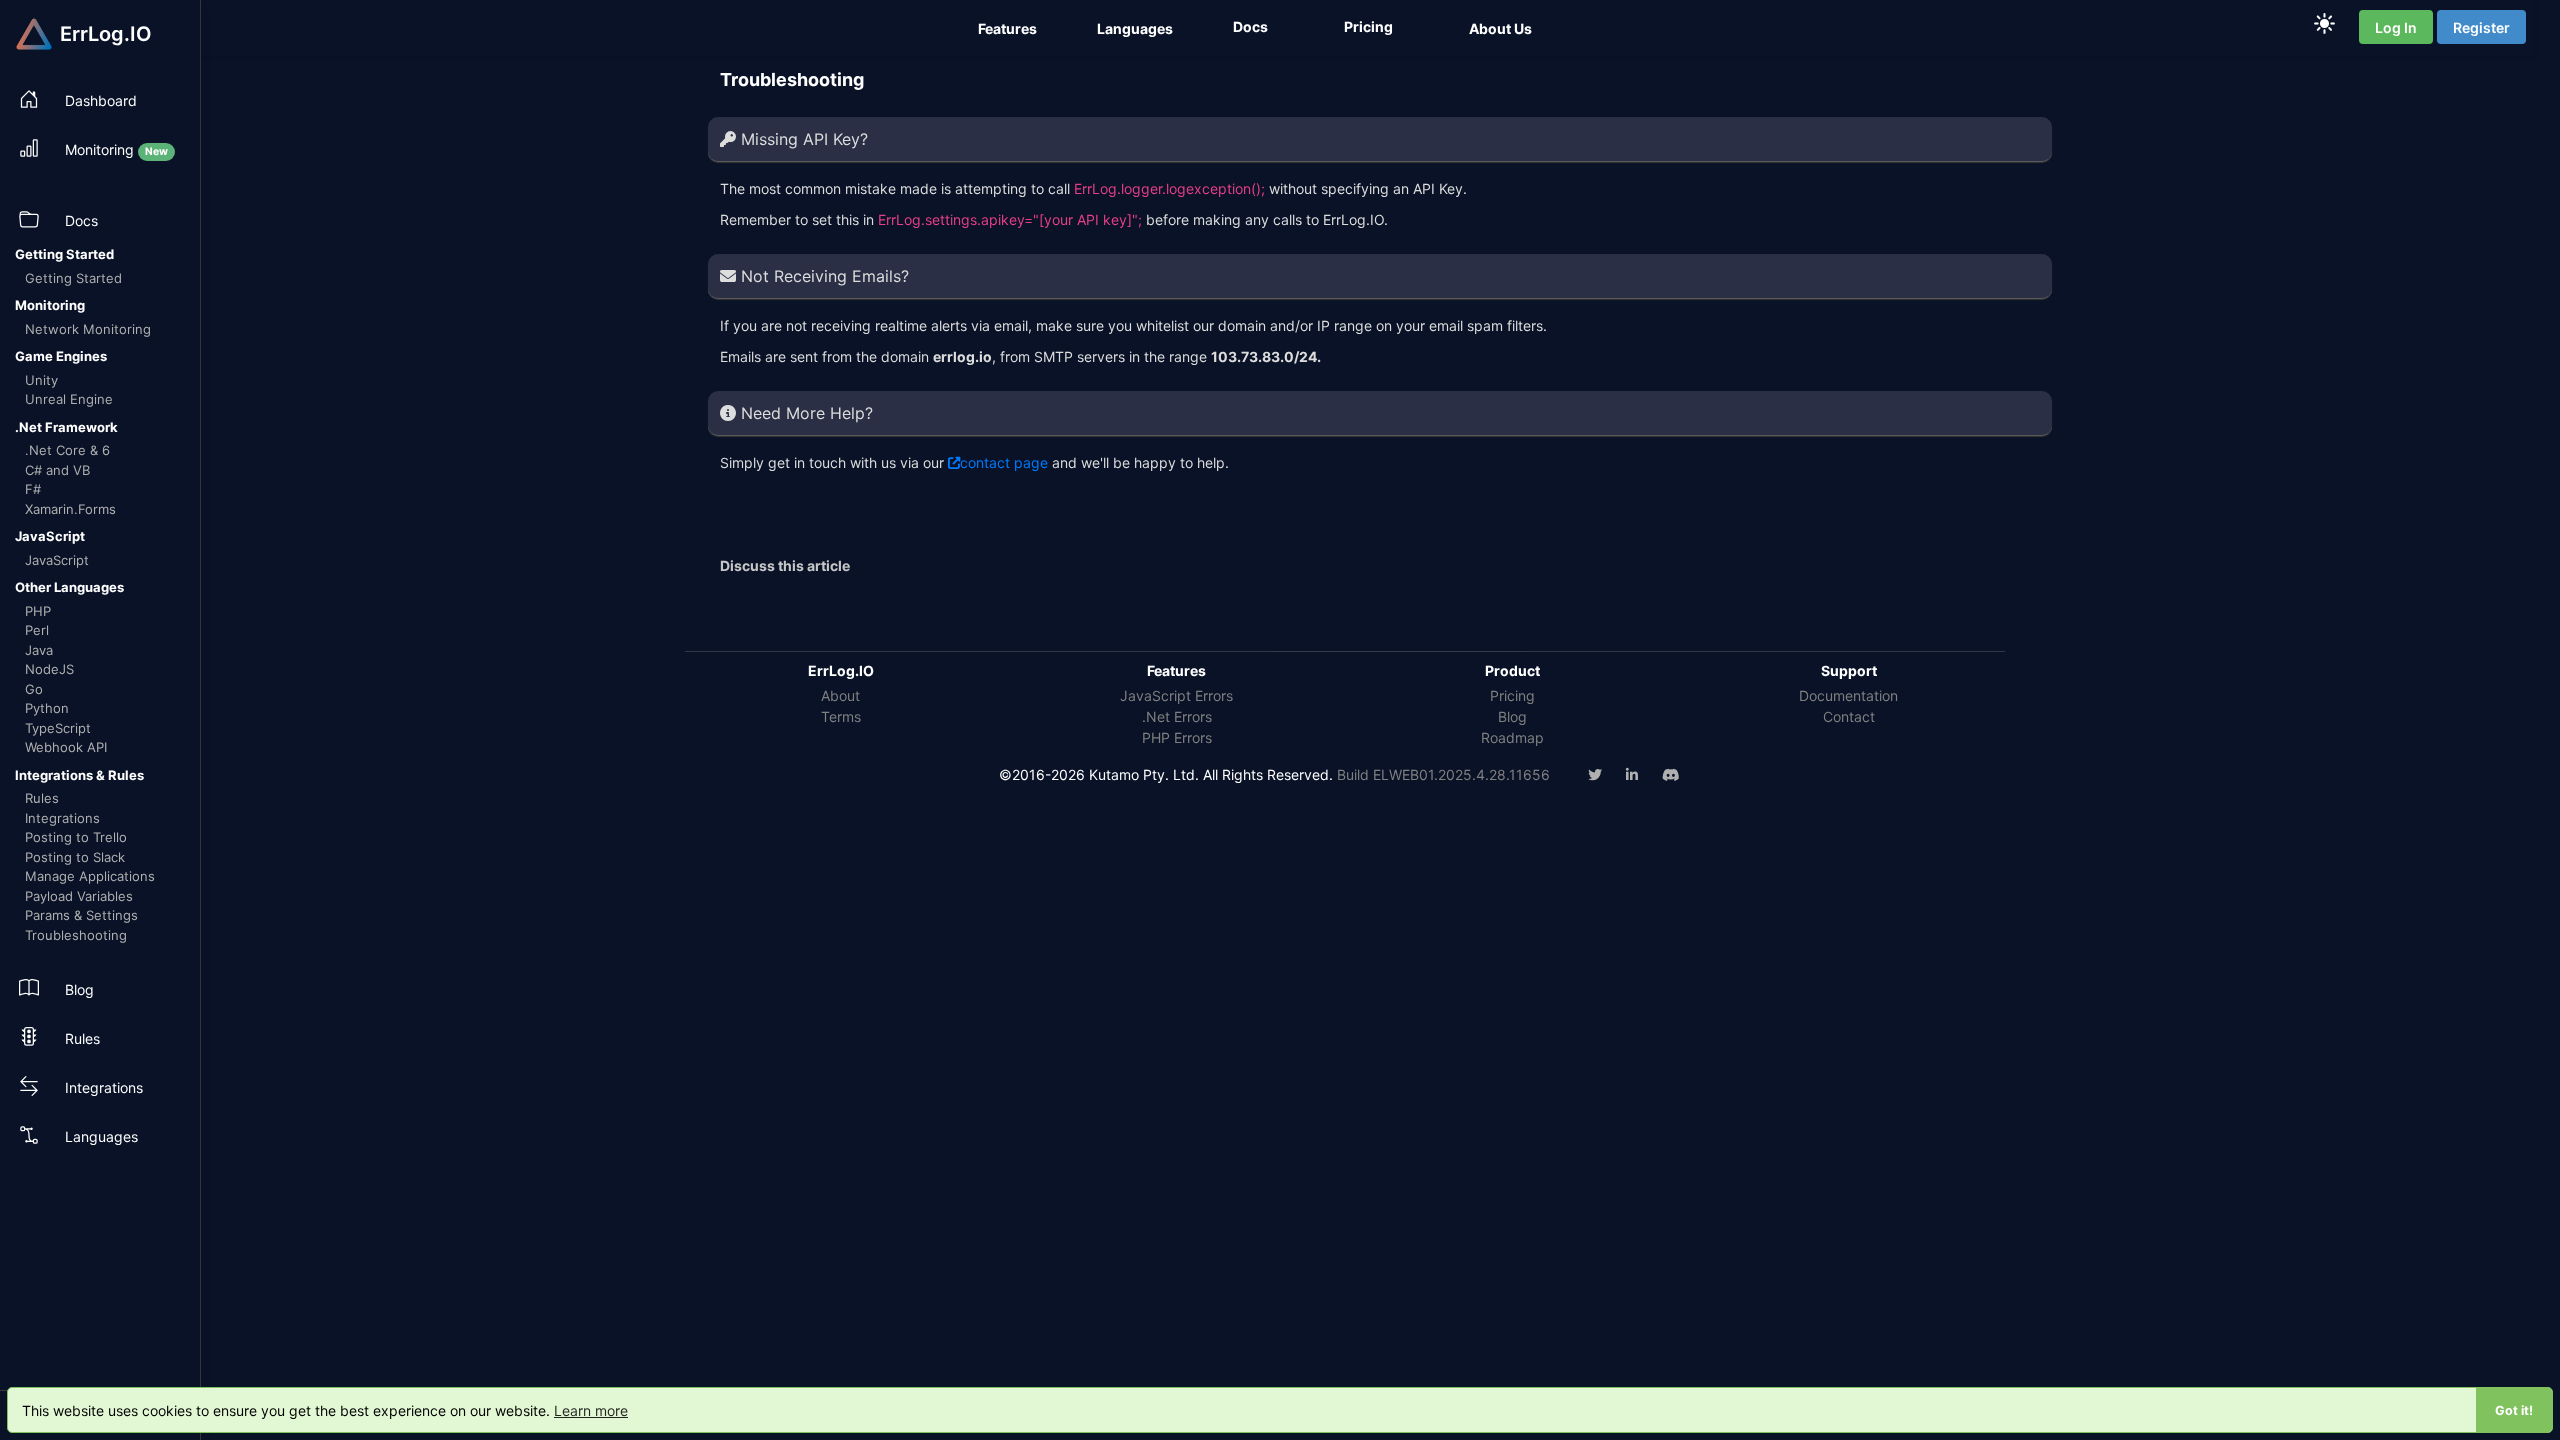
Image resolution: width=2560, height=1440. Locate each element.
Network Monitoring (88, 329)
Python (47, 708)
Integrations (62, 818)
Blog (1512, 716)
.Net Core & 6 (67, 450)
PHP (38, 611)
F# (33, 489)
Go (34, 689)
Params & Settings (81, 915)
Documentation (1848, 695)
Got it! (2514, 1410)
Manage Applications (90, 876)
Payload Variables (79, 896)
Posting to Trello (76, 837)
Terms (841, 716)
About (840, 695)
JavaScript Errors (1176, 695)
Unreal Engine (69, 399)
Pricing (1512, 695)
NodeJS (49, 669)
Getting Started (73, 278)
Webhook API (66, 747)
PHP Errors (1177, 737)
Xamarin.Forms (70, 509)
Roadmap (1512, 737)
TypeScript (58, 728)
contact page (1004, 462)
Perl (37, 630)
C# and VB (57, 470)
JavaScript (57, 560)
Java (39, 650)
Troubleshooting (76, 935)
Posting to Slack (75, 857)
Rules (42, 798)
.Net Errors (1177, 716)
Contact (1849, 716)
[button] (1009, 28)
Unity (41, 380)
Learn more (591, 1410)
